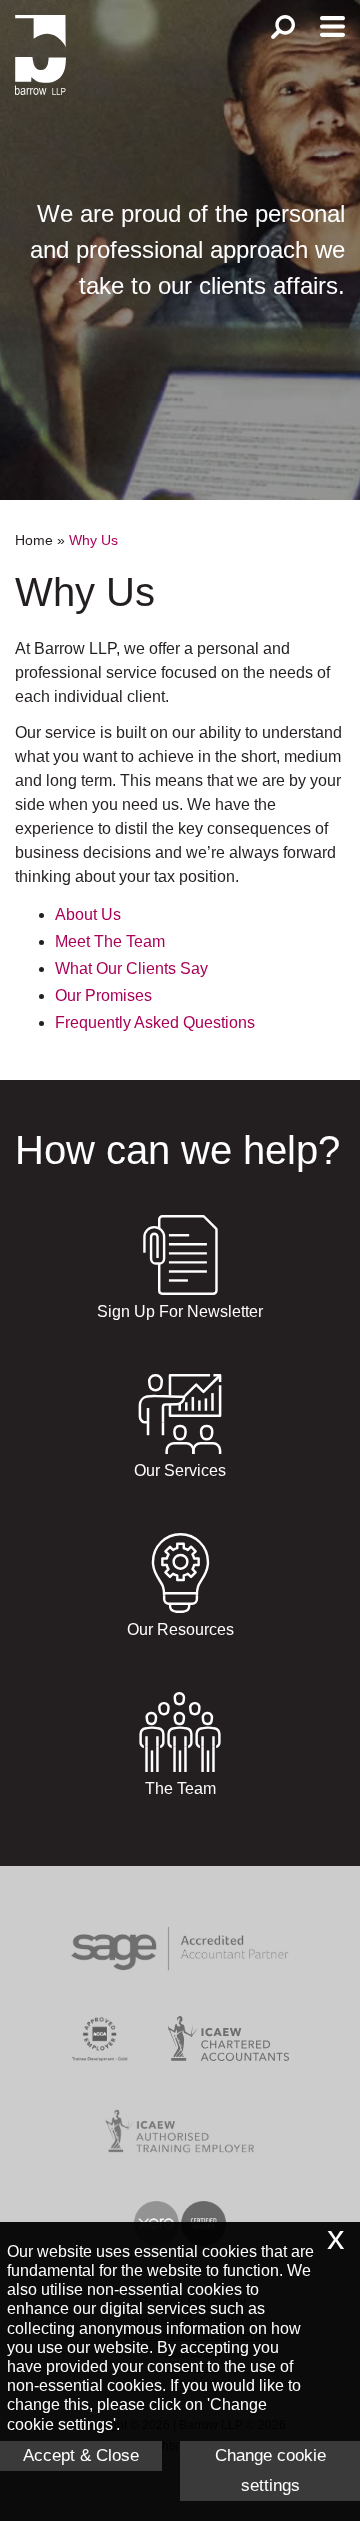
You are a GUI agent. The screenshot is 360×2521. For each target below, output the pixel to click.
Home (34, 540)
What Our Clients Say (131, 968)
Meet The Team (110, 941)
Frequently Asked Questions (155, 1022)
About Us (88, 914)
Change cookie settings (270, 2470)
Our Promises (103, 995)
